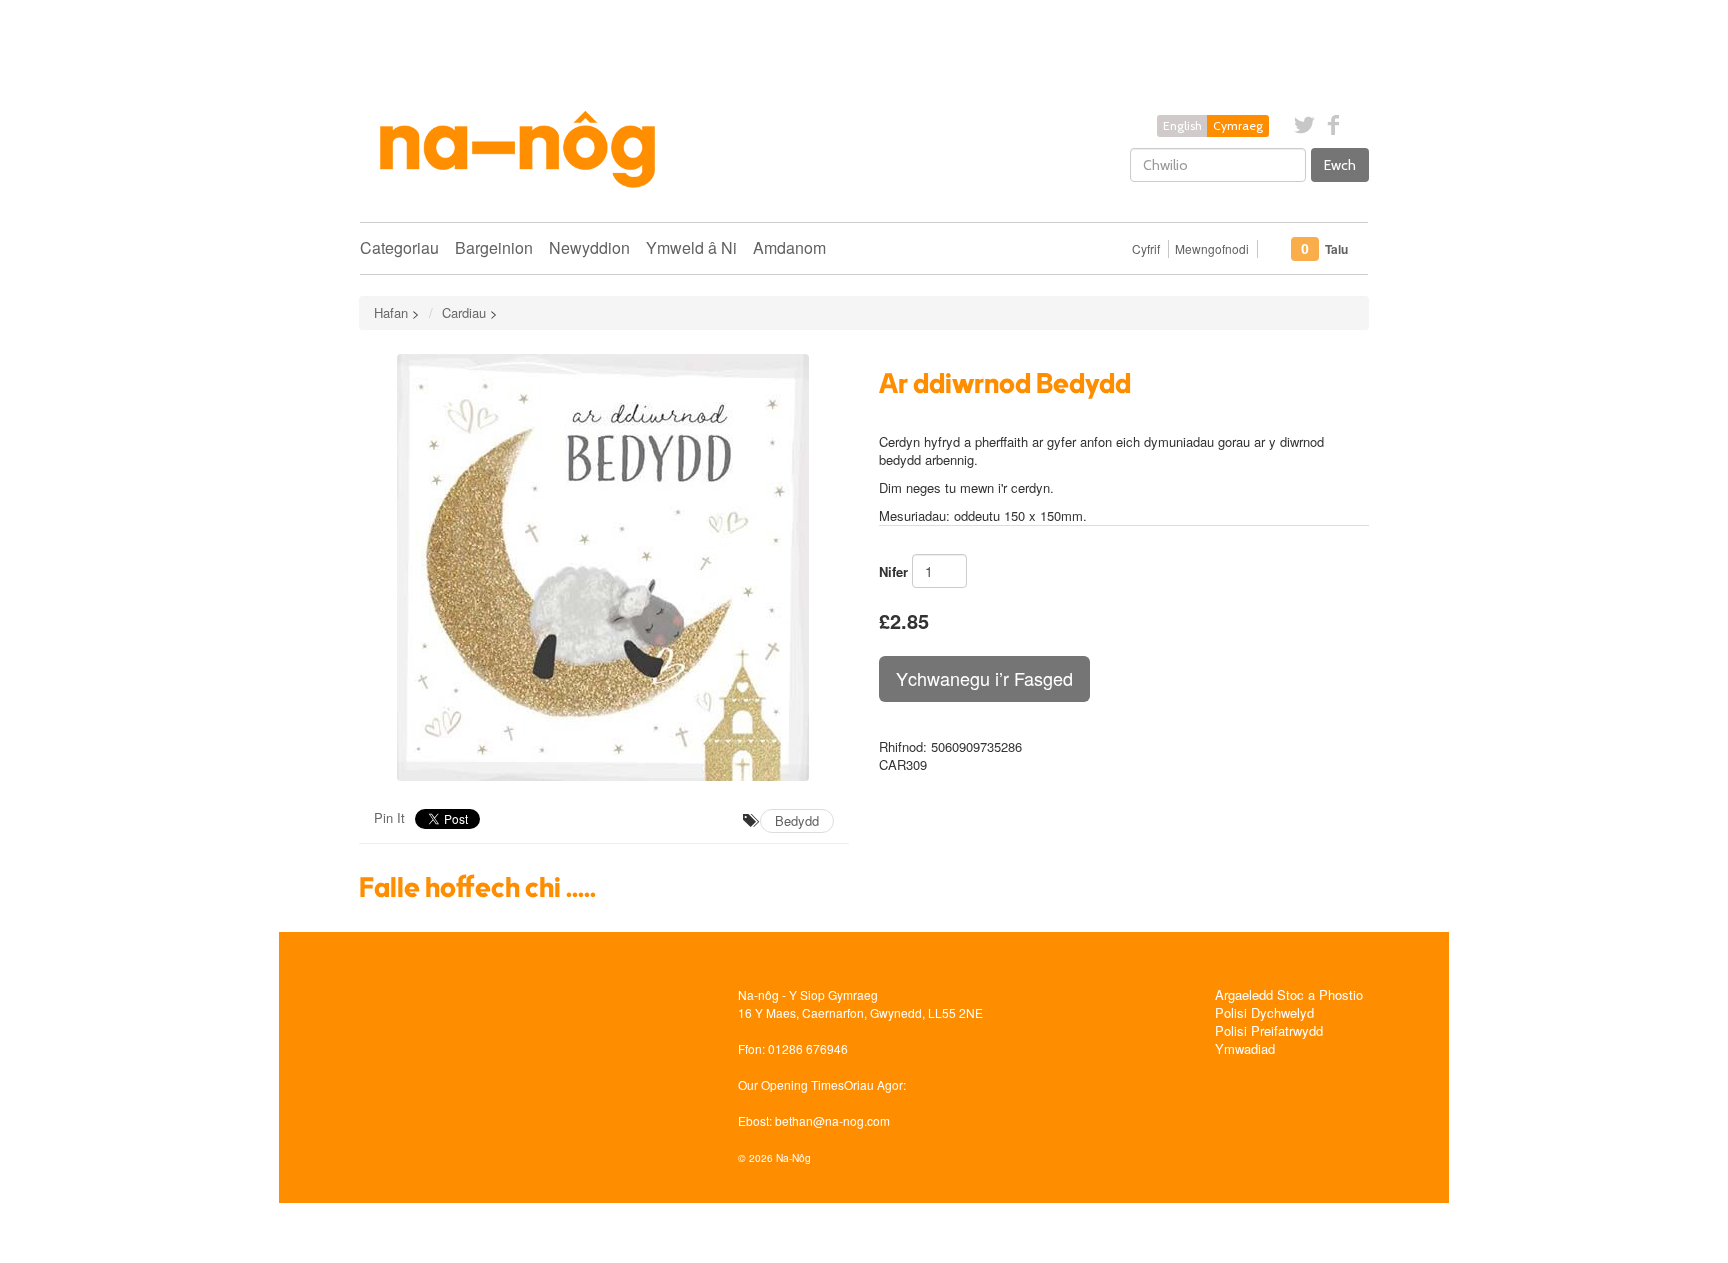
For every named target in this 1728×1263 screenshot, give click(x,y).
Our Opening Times (791, 1084)
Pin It (389, 817)
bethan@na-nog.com (832, 1120)
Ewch (1340, 165)
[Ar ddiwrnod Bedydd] (604, 567)
